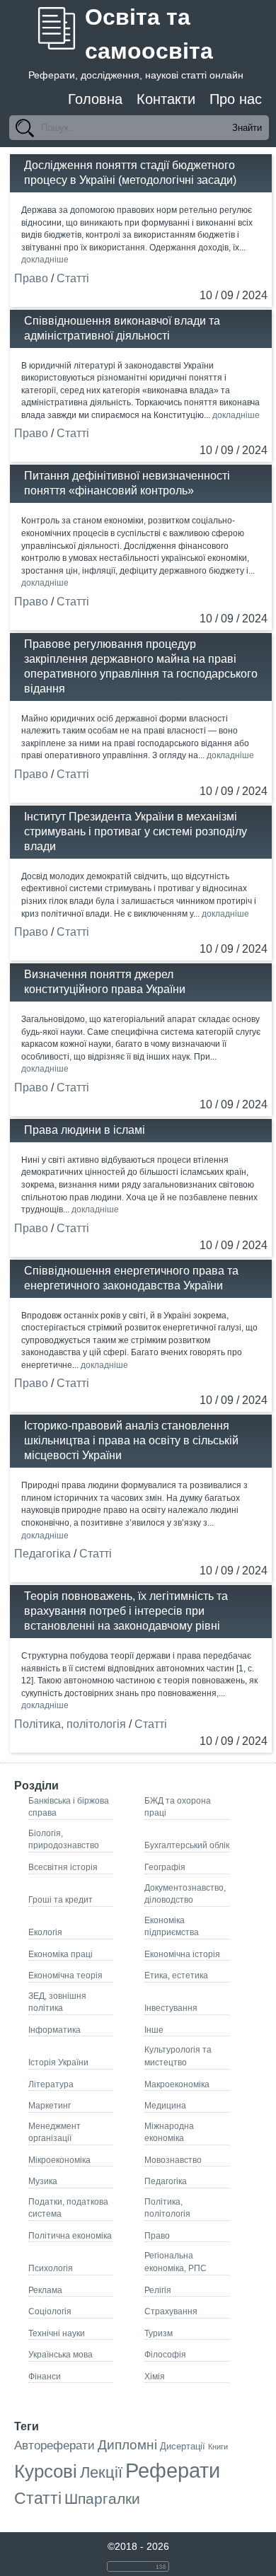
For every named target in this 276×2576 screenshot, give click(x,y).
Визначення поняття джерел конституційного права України (105, 982)
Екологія (45, 1932)
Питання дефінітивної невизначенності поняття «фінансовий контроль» (127, 483)
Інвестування (171, 2008)
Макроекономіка (177, 2084)
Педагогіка (42, 1554)
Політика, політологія (70, 1724)
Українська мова (61, 2354)
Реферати (173, 2470)
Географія (165, 1867)
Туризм (159, 2333)
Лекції (101, 2472)
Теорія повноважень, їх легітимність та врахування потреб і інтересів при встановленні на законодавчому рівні (126, 1611)
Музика (43, 2181)
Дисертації (183, 2446)
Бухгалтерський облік (187, 1845)
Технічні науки (57, 2333)
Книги (218, 2447)
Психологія (51, 2268)
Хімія (155, 2376)
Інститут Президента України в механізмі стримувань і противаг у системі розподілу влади (136, 831)
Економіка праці (61, 1954)
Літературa (51, 2084)
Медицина (165, 2105)
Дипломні (127, 2445)
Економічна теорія (65, 1975)
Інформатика (54, 2030)
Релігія (158, 2290)
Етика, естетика (176, 1975)
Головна (95, 99)
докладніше (45, 259)
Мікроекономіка (59, 2160)
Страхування (171, 2311)
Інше (154, 2030)
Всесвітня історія (63, 1867)
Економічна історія (182, 1954)
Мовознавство (173, 2160)
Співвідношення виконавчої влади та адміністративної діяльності (122, 328)
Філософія (165, 2354)
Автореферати (54, 2446)
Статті (73, 278)
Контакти (166, 99)
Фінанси (45, 2376)
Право (31, 278)
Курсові (46, 2471)
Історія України (58, 2062)
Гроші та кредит (61, 1899)
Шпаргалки (102, 2499)
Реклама (45, 2290)
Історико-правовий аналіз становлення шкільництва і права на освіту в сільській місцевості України (131, 1440)
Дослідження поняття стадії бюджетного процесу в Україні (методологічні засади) (130, 173)
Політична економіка (70, 2235)
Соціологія (50, 2311)
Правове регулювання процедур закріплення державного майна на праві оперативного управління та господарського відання (141, 666)
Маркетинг (50, 2105)
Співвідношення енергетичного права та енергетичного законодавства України (131, 1278)
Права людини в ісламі (85, 1130)
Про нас (236, 99)
